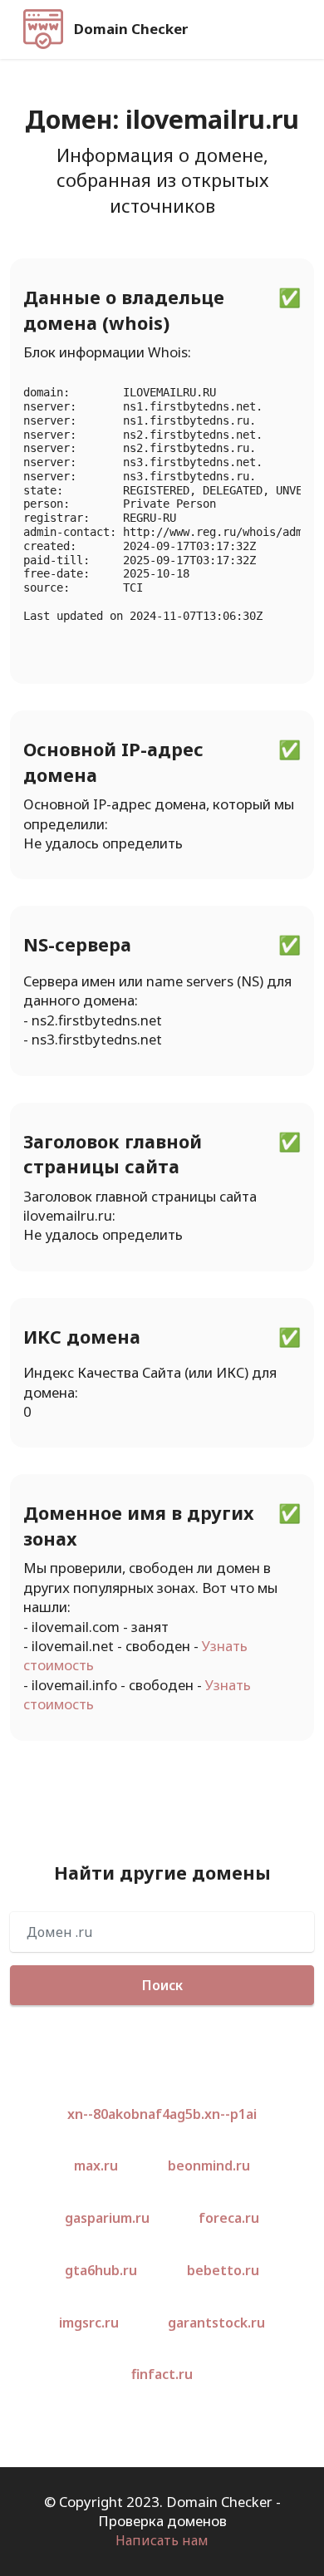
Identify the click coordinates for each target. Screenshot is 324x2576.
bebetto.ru (223, 2270)
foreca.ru (229, 2218)
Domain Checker (131, 29)
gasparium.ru (107, 2218)
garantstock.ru (216, 2323)
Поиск (162, 1985)
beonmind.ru (209, 2166)
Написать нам (162, 2540)
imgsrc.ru (89, 2323)
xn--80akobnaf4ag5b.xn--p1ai (162, 2114)
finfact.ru (162, 2374)
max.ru (96, 2166)
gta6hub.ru (101, 2270)
